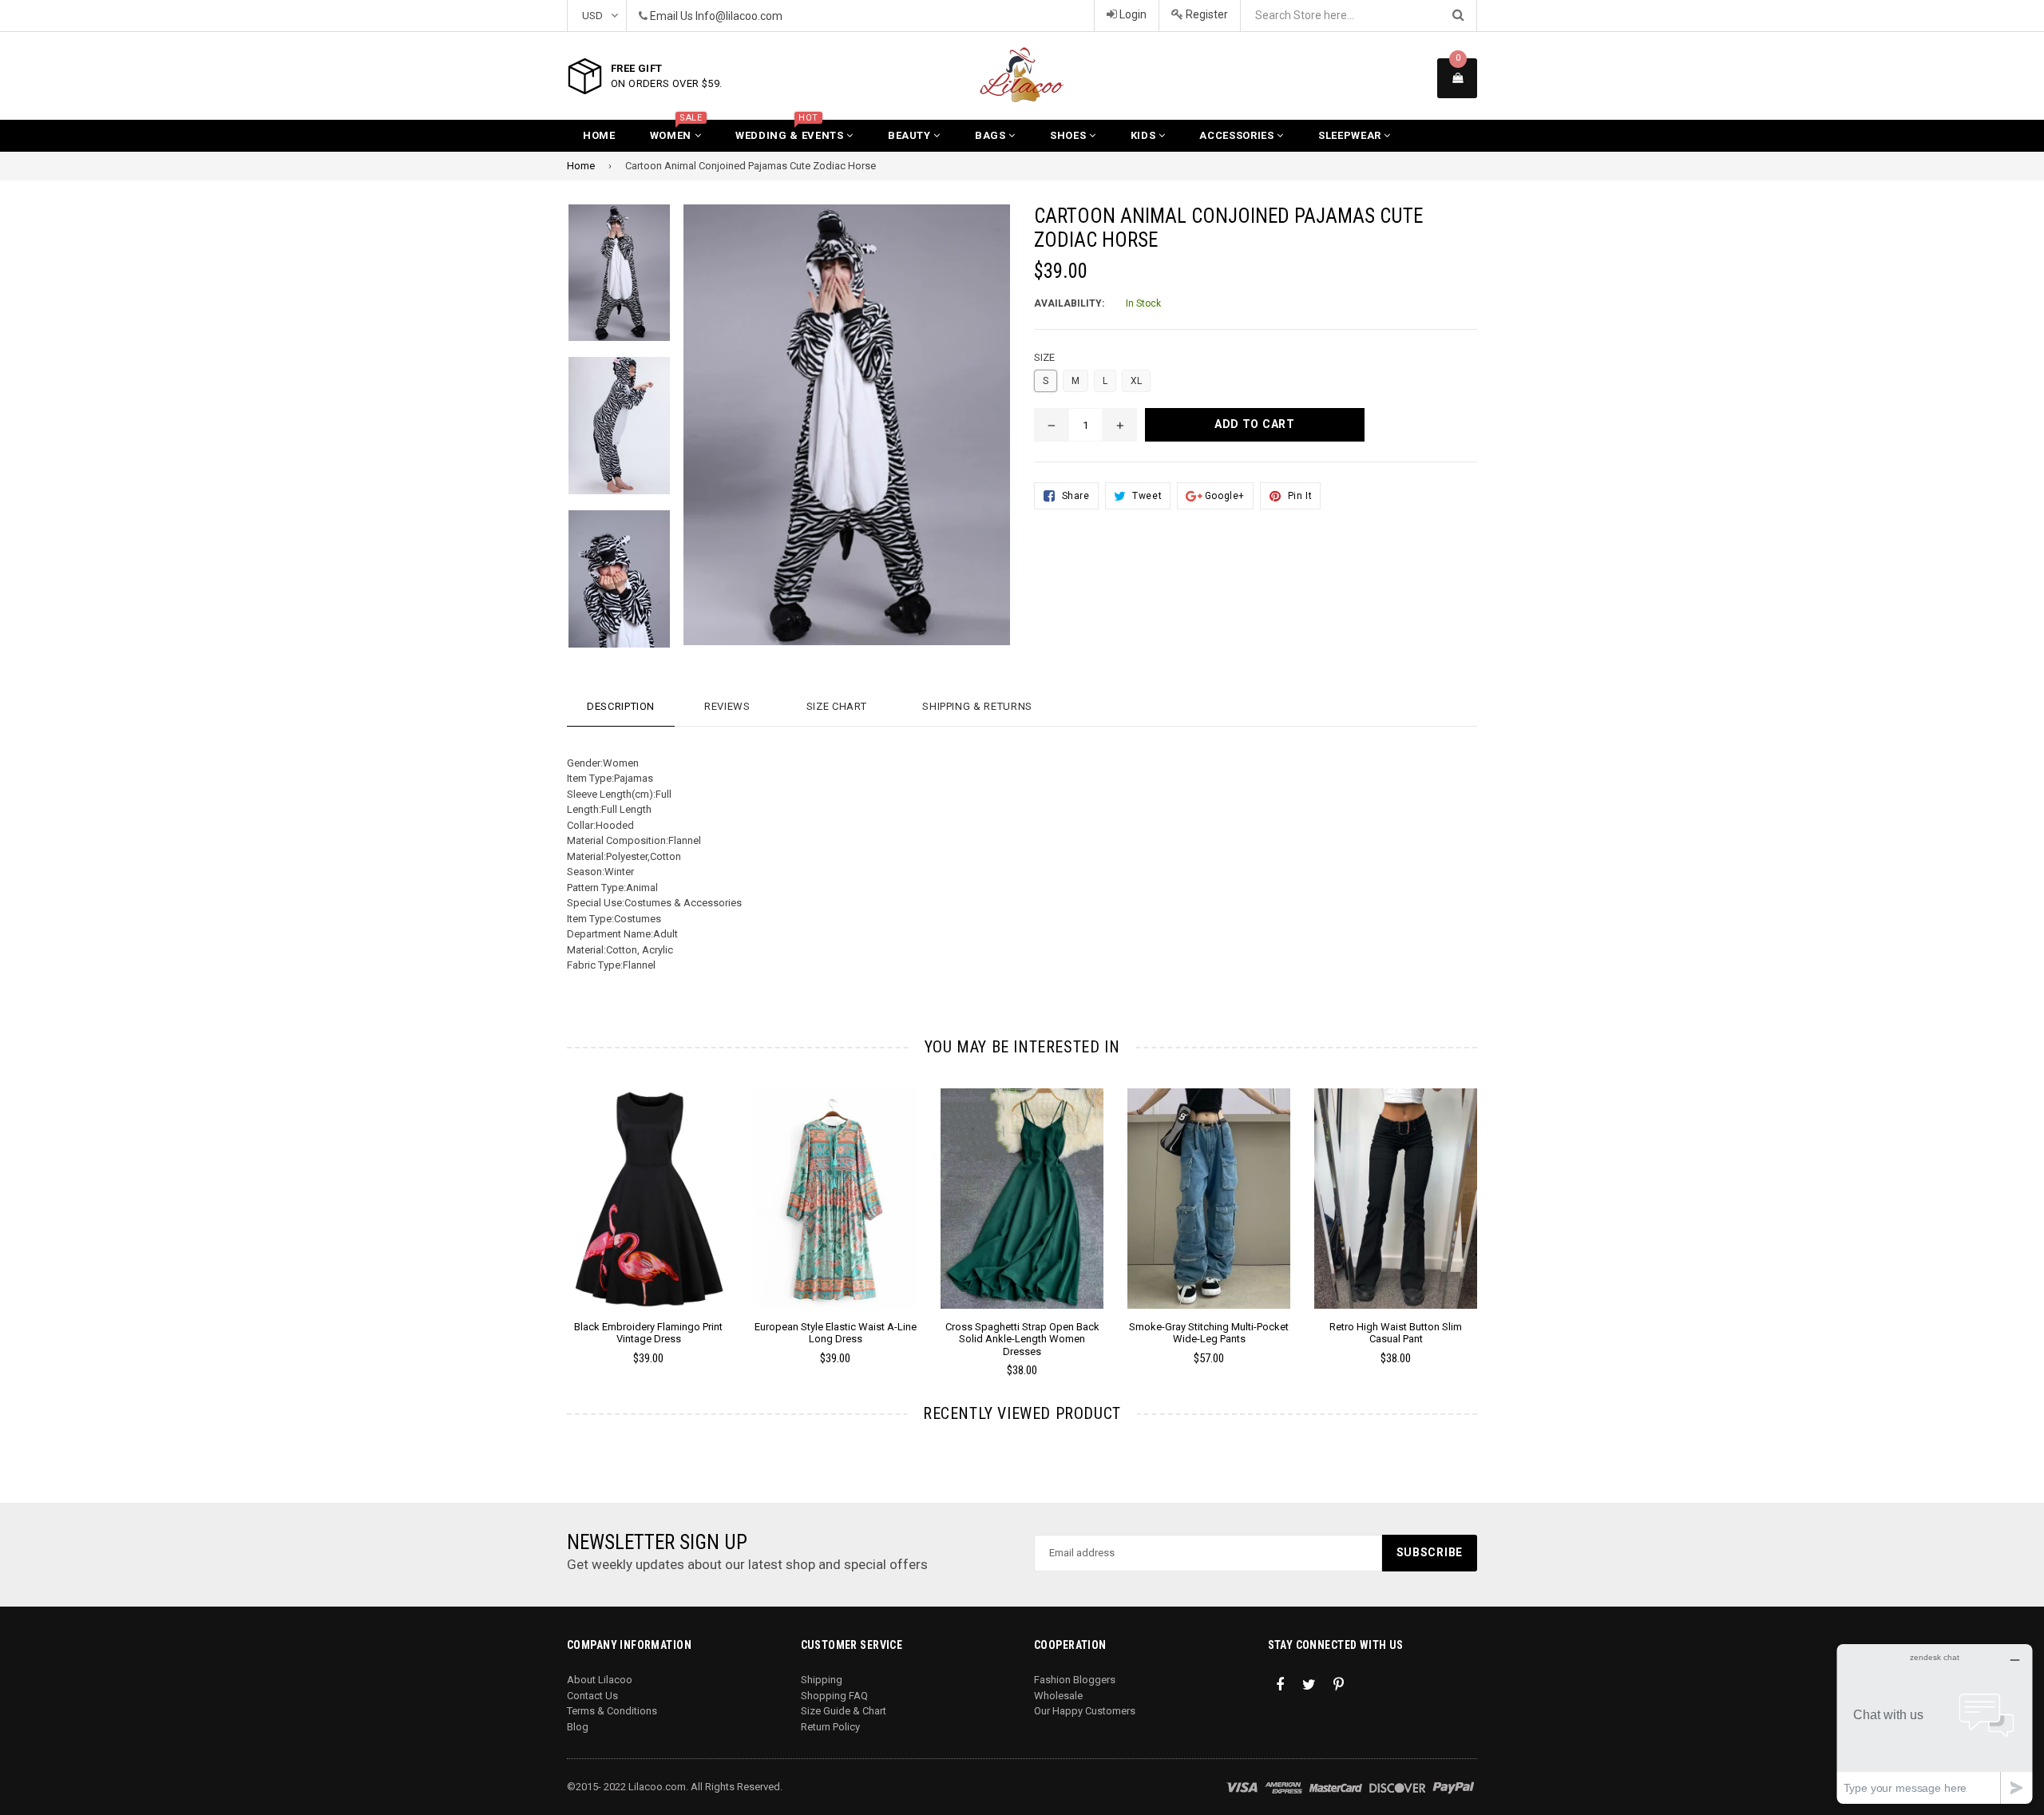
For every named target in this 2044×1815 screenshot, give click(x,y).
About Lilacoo (600, 1680)
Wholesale (1058, 1696)
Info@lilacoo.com (739, 16)
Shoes (1070, 135)
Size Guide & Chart (844, 1711)
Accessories (1238, 135)
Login (1132, 14)
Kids (1145, 135)
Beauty (911, 135)
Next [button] (1499, 1210)
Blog (578, 1727)
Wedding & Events (791, 131)
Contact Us (592, 1696)
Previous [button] (545, 1210)
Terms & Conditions (612, 1711)
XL (1136, 381)
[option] (636, 1234)
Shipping (822, 1680)
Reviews (727, 706)
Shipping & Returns (977, 706)
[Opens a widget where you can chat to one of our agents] (1935, 1724)
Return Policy (830, 1727)
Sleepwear (1351, 135)
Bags (992, 135)
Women (676, 131)
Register (1206, 14)
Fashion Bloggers (1075, 1680)
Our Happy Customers (1085, 1711)
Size (1044, 357)
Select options (648, 1187)
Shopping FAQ (834, 1696)
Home (599, 135)
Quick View (649, 1215)
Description (621, 706)
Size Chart (837, 706)
